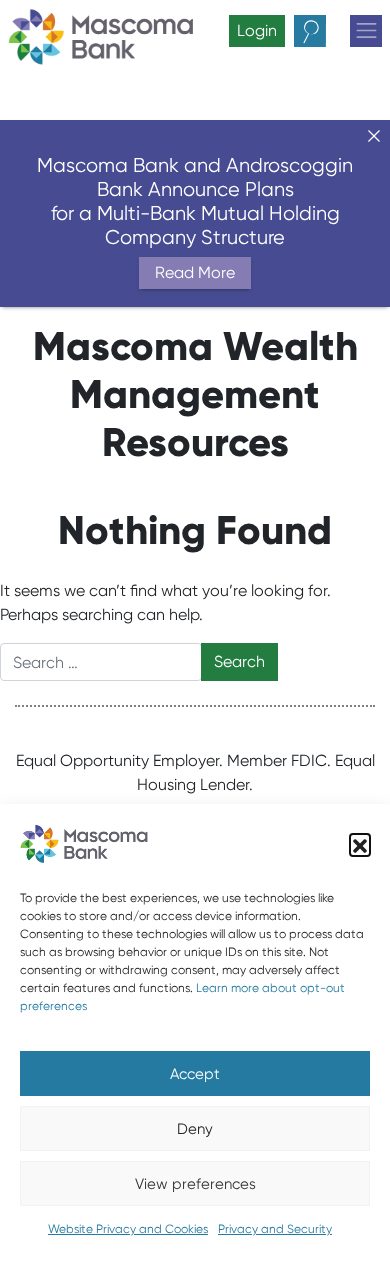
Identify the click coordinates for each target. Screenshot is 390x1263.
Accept (195, 1074)
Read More (195, 272)
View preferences (195, 1184)
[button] (360, 844)
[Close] (374, 136)
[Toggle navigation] (366, 31)
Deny (195, 1129)
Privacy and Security (275, 1228)
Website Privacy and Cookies (128, 1228)
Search (327, 31)
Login (257, 30)
